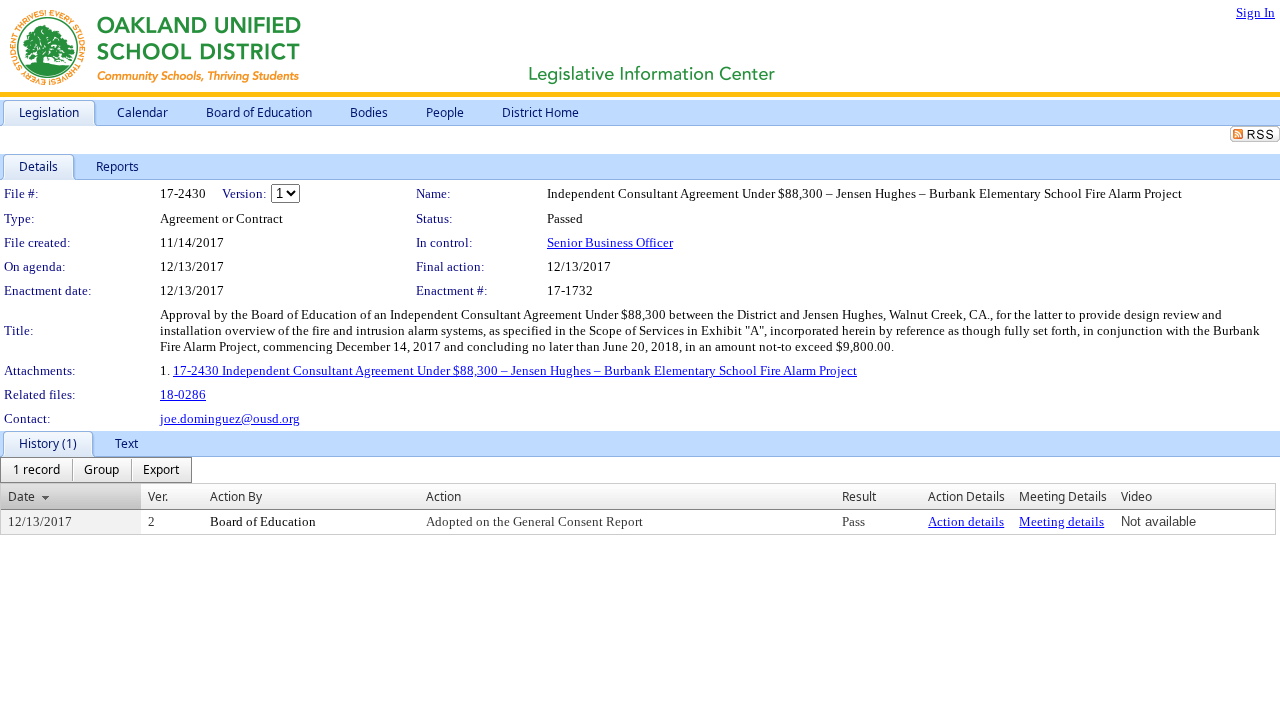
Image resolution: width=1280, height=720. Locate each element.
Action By (236, 496)
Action (443, 496)
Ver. (158, 496)
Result (859, 496)
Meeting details (1061, 521)
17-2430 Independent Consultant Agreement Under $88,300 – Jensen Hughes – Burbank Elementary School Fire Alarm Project (515, 370)
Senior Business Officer (610, 242)
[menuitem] (36, 470)
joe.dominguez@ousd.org (230, 418)
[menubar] (96, 470)
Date (21, 496)
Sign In (1255, 12)
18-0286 (183, 394)
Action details (966, 521)
